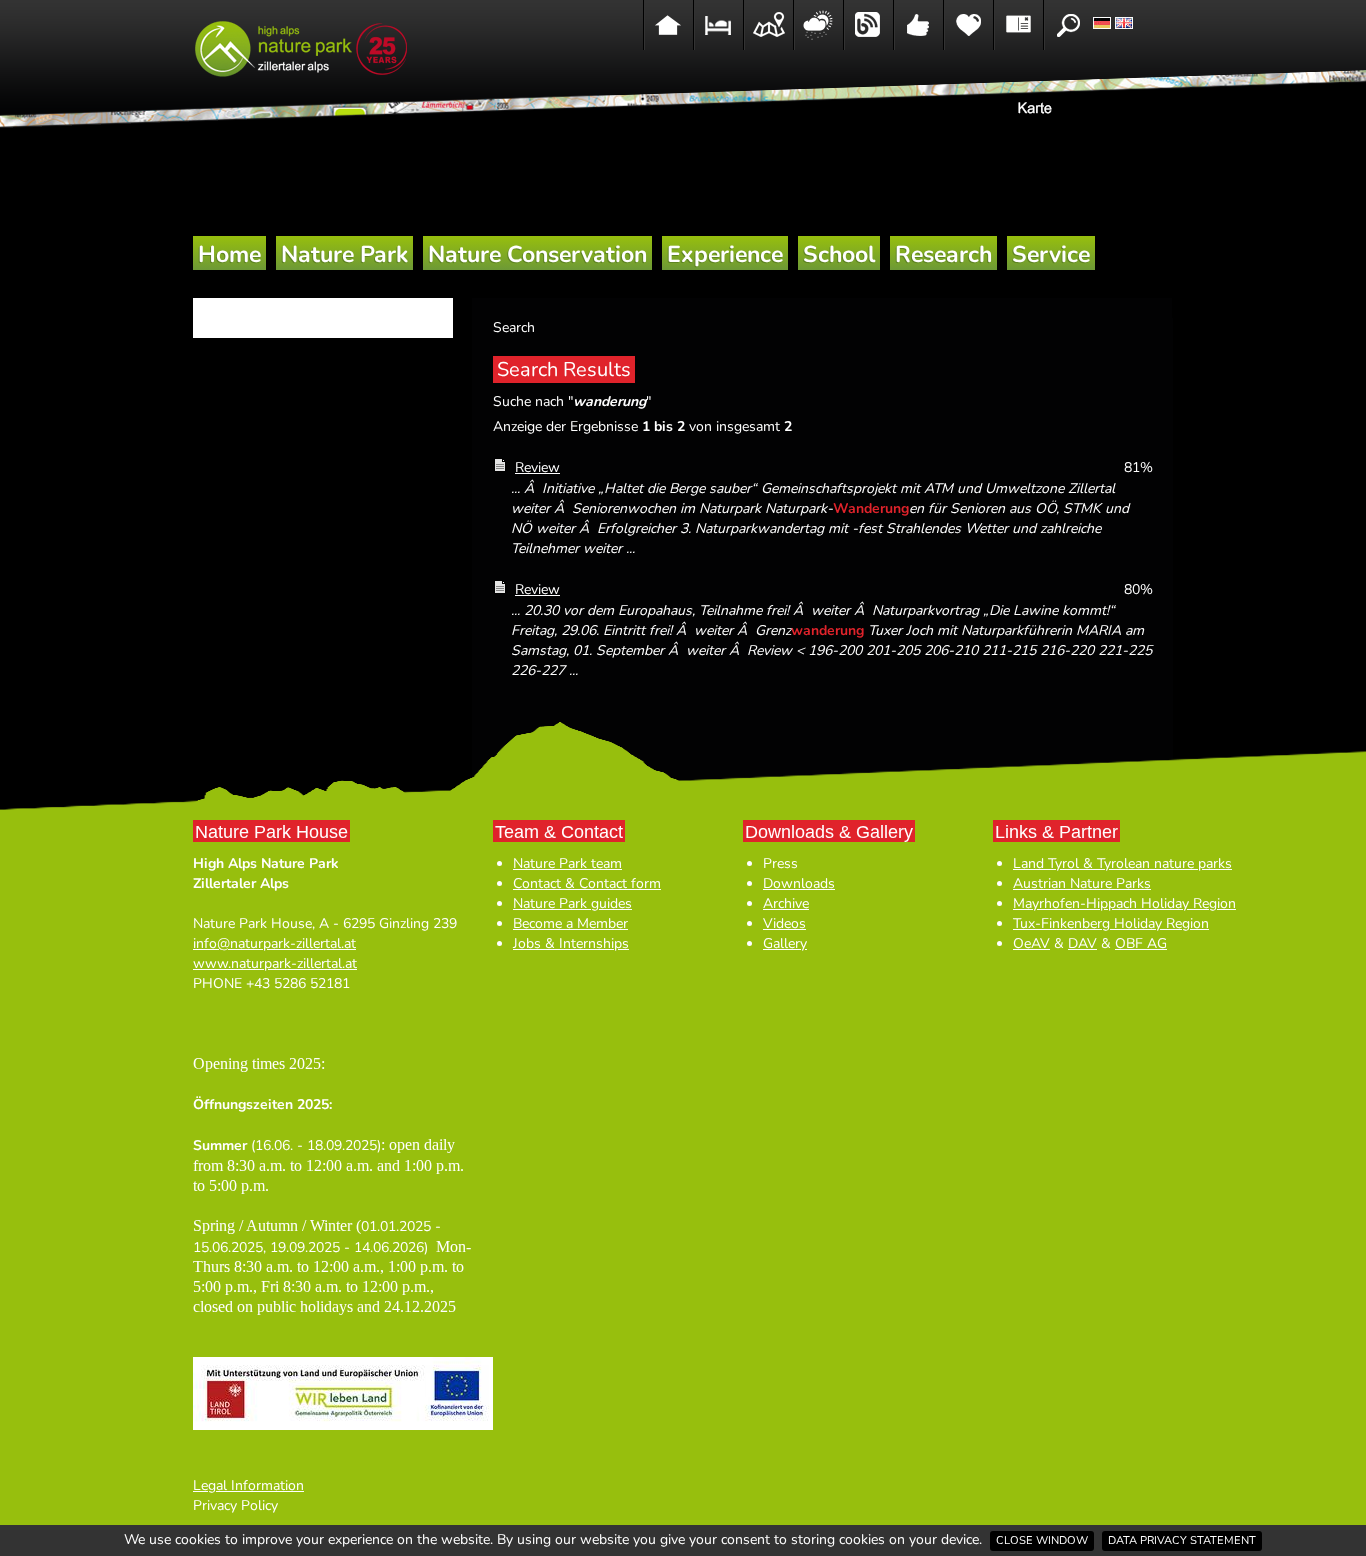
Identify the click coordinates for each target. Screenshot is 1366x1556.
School (839, 254)
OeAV (1031, 943)
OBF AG (1141, 943)
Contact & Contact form (587, 883)
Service (1051, 254)
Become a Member (570, 923)
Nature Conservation (537, 254)
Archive (786, 903)
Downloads (799, 883)
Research (943, 254)
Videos (784, 923)
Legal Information (248, 1485)
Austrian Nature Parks (1082, 883)
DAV (1082, 943)
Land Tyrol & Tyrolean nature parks (1122, 863)
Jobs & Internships (571, 943)
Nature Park (344, 254)
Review (537, 467)
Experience (725, 254)
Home (229, 254)
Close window (1042, 1540)
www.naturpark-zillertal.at (275, 963)
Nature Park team (567, 863)
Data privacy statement (1182, 1540)
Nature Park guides (572, 903)
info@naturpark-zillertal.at (274, 943)
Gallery (785, 943)
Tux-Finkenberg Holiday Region (1111, 923)
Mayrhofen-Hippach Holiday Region (1124, 903)
